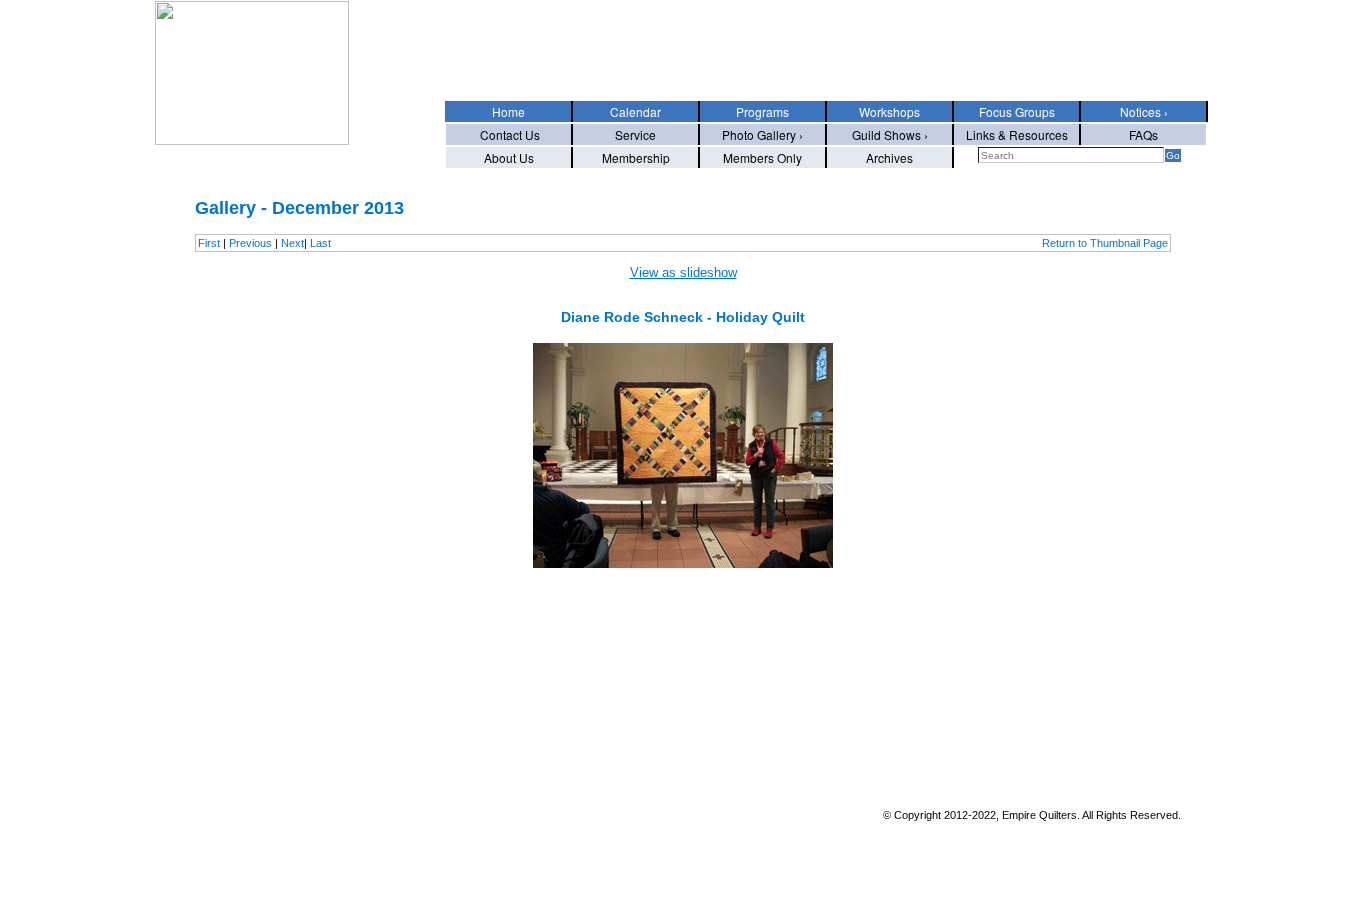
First (209, 243)
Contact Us (508, 134)
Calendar (635, 111)
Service (635, 134)
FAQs (1143, 134)
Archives (889, 157)
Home (508, 111)
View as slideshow (683, 272)
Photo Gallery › (762, 134)
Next (292, 243)
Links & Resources (1017, 134)
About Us (509, 157)
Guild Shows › (890, 134)
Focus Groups (1017, 111)
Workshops (889, 111)
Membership (636, 157)
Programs (762, 111)
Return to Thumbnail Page (1105, 243)
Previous (250, 243)
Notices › (1144, 111)
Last (320, 243)
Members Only (762, 157)
